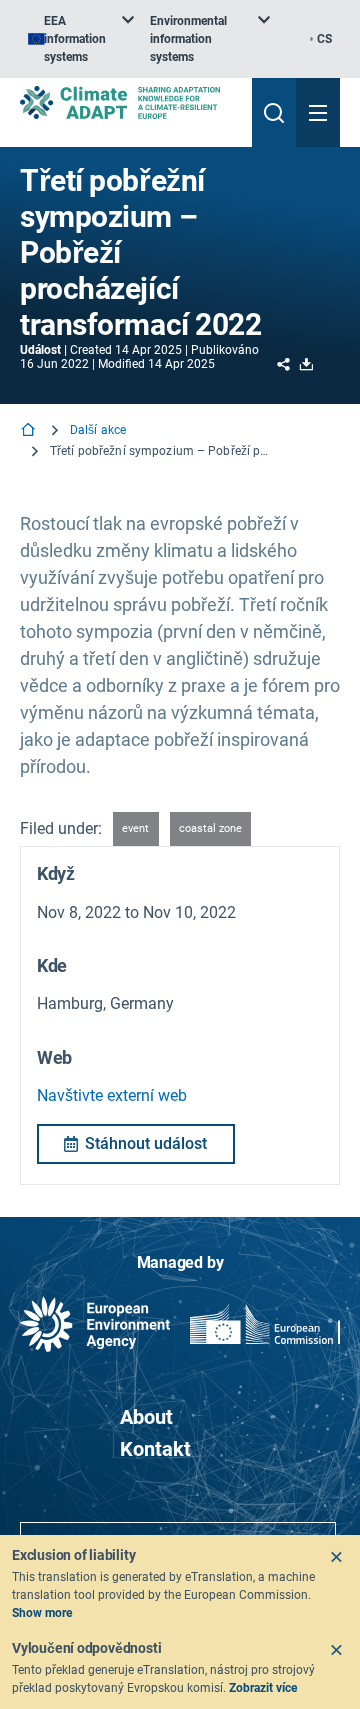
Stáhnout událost (146, 1143)
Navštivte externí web (112, 1095)
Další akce (98, 430)
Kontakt (155, 1449)
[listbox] (81, 39)
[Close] (336, 1557)
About (146, 1417)
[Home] (30, 431)
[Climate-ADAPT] (128, 102)
